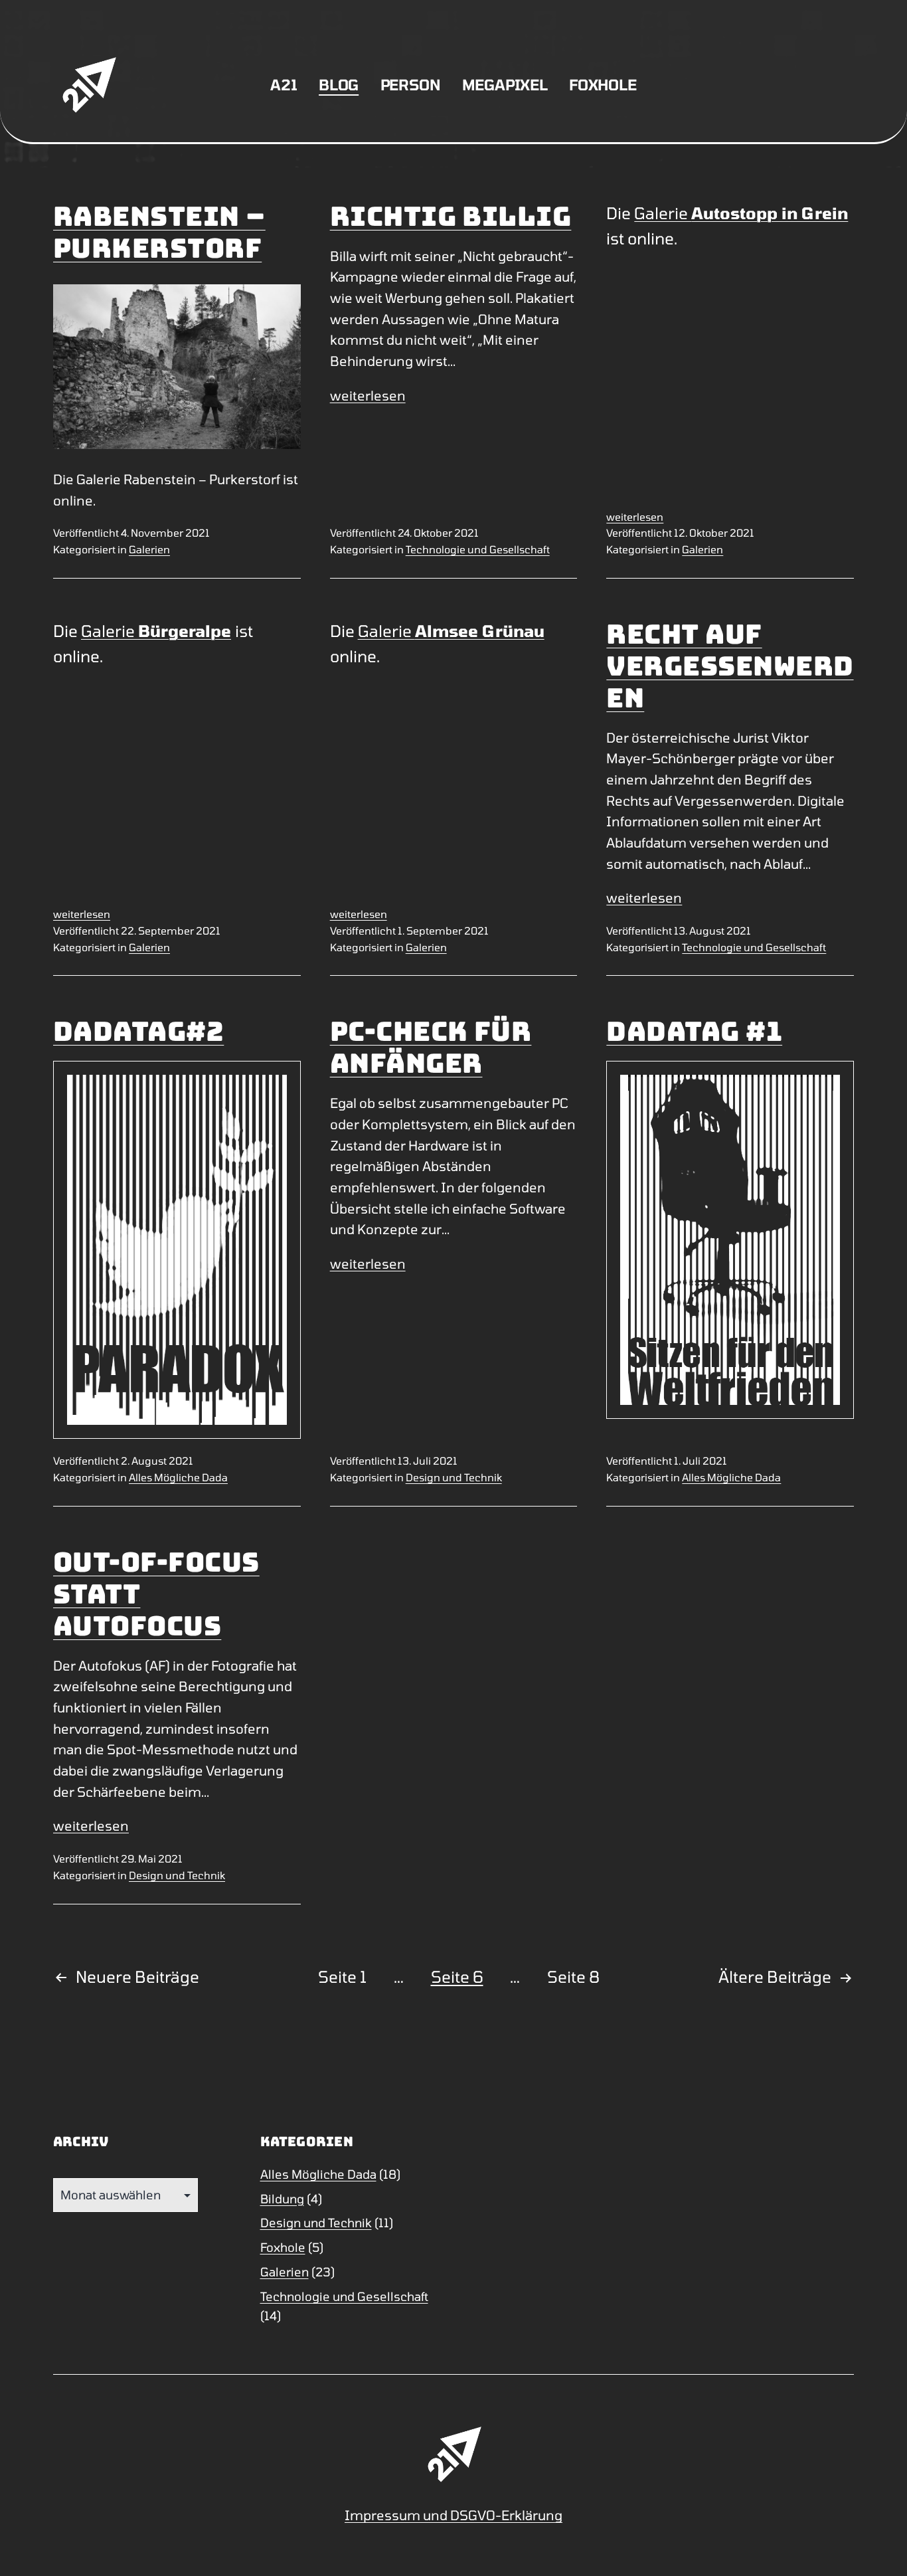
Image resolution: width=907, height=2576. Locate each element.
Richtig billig (451, 216)
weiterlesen (368, 395)
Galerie (741, 213)
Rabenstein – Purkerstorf (159, 232)
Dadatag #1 (694, 1031)
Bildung (282, 2199)
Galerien (149, 549)
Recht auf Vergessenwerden (730, 666)
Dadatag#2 (138, 1031)
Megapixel (505, 84)
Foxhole (603, 84)
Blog (339, 84)
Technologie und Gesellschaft (478, 549)
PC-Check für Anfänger (431, 1047)
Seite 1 (342, 1977)
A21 (284, 84)
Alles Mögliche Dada (178, 1477)
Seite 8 (573, 1977)
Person (411, 84)
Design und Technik (454, 1477)
